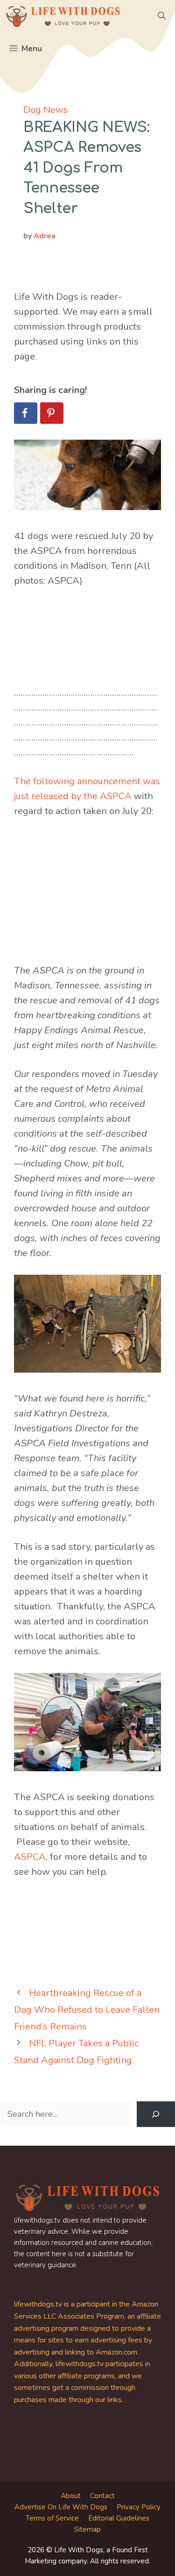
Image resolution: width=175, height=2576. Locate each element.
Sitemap (87, 2529)
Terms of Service (52, 2518)
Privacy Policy (139, 2507)
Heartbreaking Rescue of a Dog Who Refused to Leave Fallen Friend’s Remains (87, 2010)
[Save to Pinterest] (52, 413)
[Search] (156, 2114)
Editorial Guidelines (119, 2518)
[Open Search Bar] (162, 16)
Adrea (45, 236)
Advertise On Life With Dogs (61, 2507)
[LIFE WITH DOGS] (63, 16)
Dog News (46, 110)
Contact (102, 2496)
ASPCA (30, 1857)
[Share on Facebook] (26, 413)
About (71, 2496)
